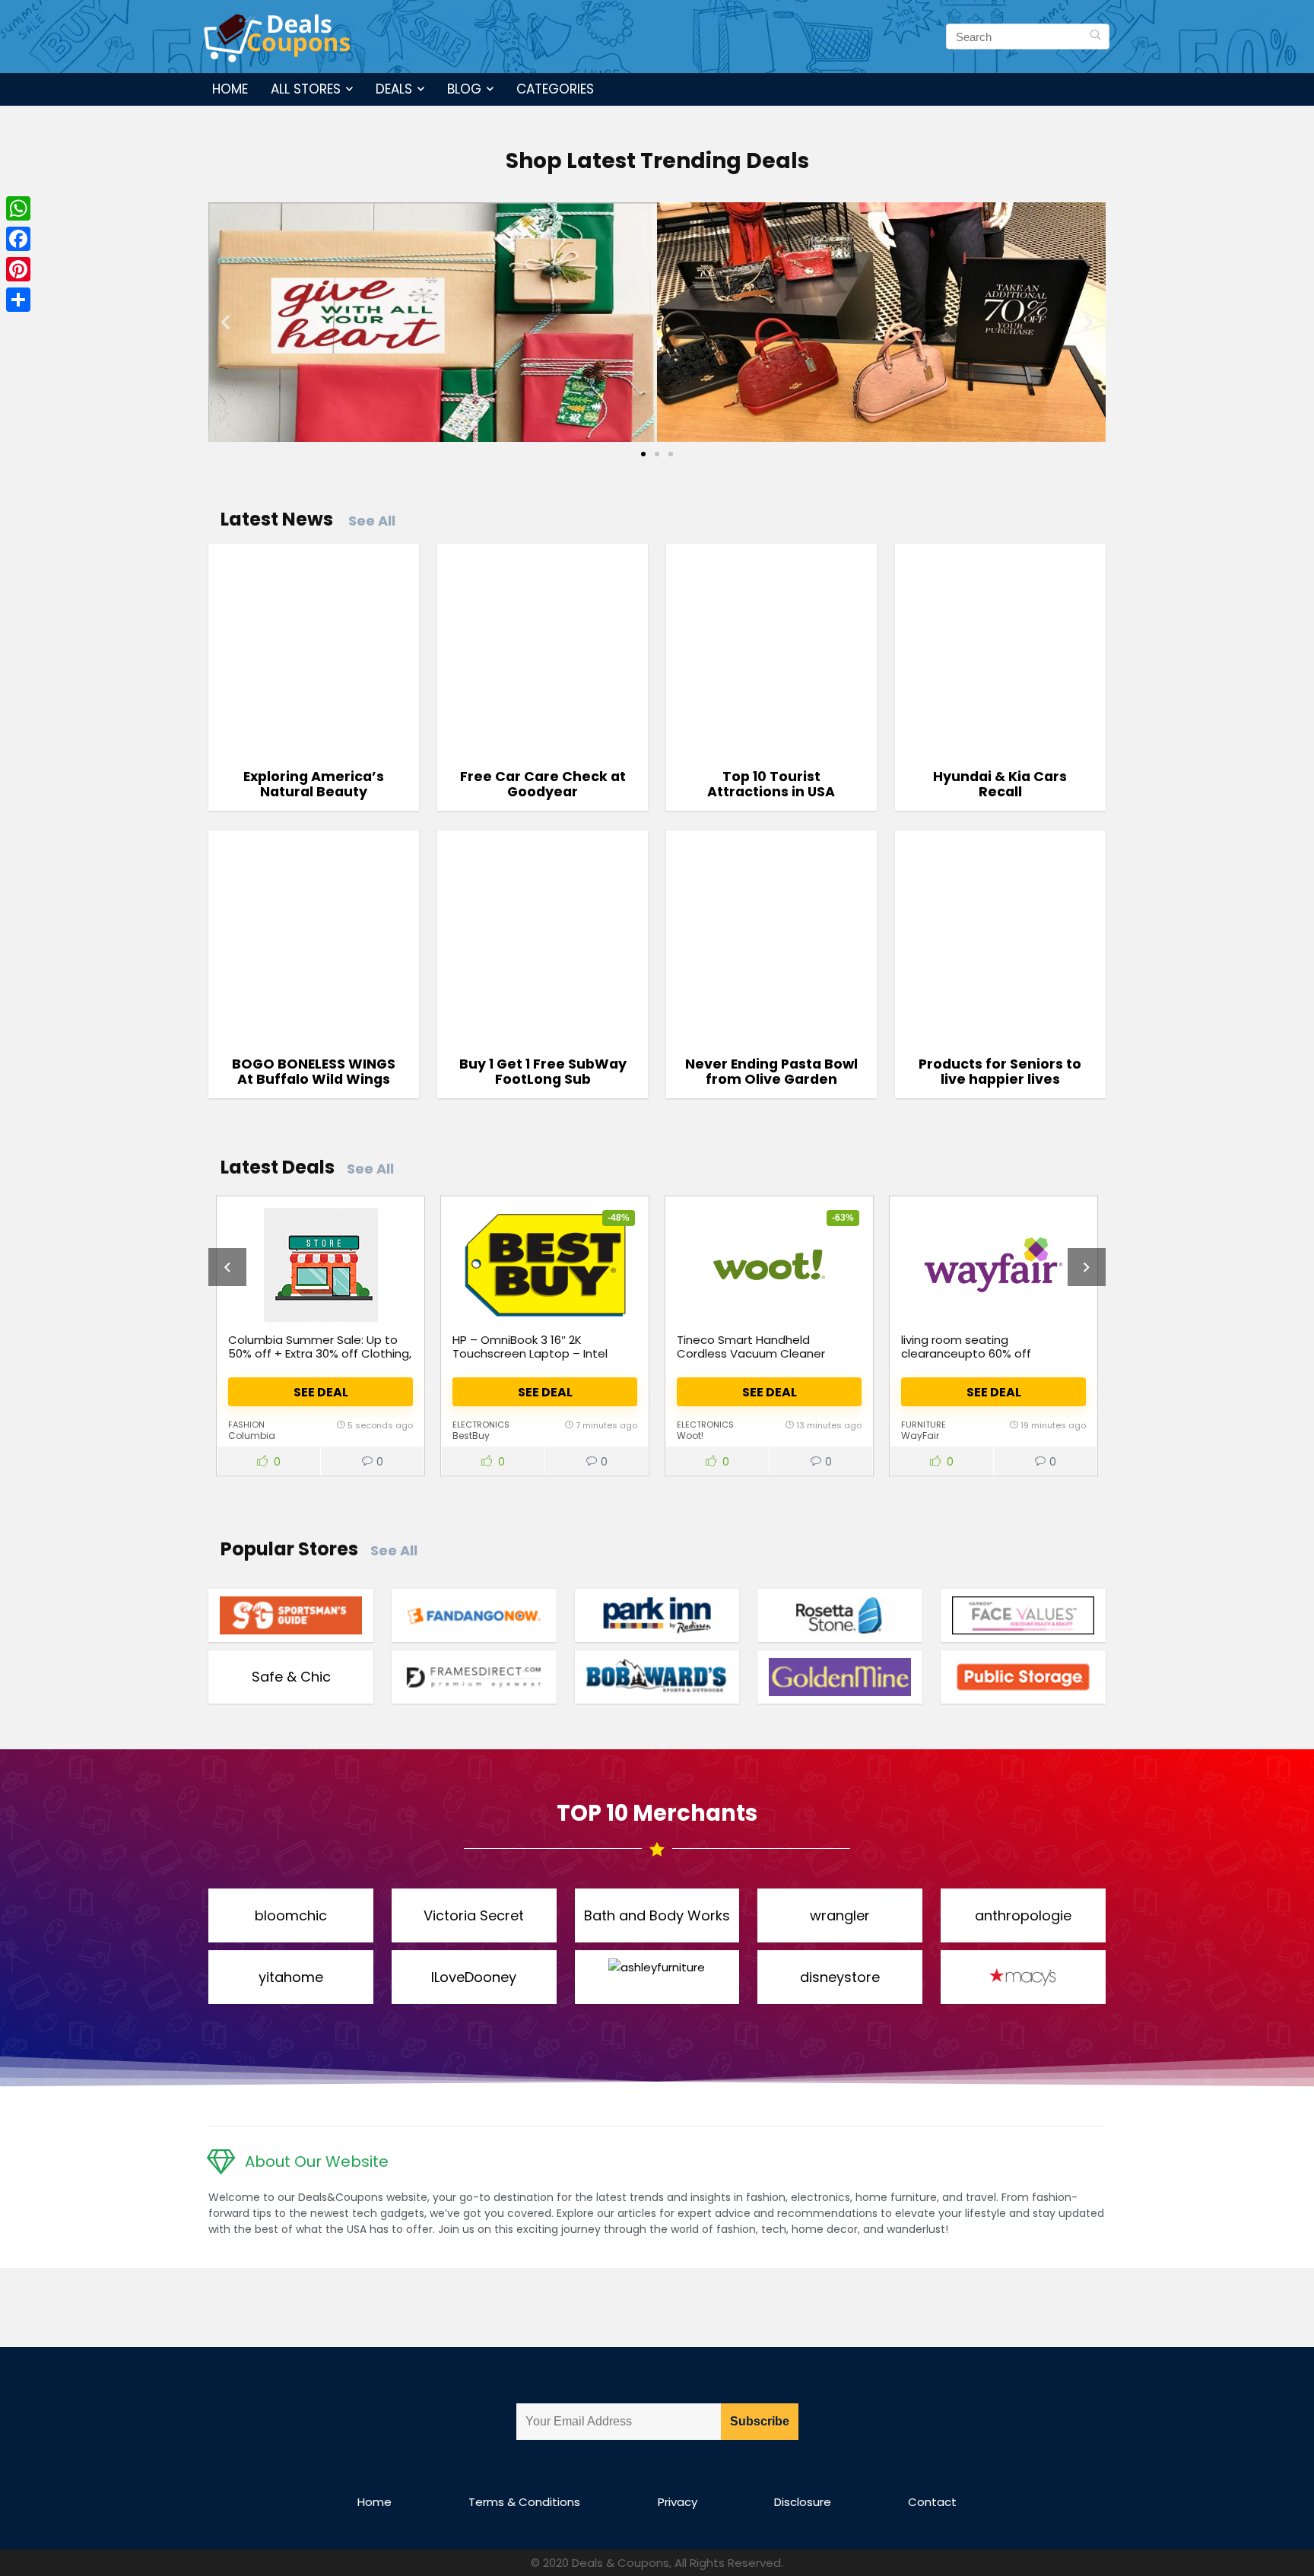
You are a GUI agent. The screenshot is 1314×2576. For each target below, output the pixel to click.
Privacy (678, 2502)
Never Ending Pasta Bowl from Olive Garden (771, 1072)
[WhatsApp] (18, 208)
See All (372, 521)
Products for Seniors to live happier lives (1000, 1072)
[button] (225, 322)
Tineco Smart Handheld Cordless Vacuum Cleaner (751, 1347)
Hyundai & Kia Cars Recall (1000, 784)
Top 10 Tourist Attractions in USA (771, 784)
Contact (932, 2502)
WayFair (920, 1436)
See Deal (321, 1392)
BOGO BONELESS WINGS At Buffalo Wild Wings (314, 1072)
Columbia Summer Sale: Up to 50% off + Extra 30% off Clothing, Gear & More (320, 1353)
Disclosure (803, 2502)
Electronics (481, 1425)
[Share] (18, 300)
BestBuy (471, 1436)
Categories (555, 89)
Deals (394, 89)
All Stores (306, 89)
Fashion (246, 1425)
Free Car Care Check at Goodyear (543, 784)
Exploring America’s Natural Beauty (314, 784)
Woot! (690, 1436)
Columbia (252, 1436)
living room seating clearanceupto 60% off (966, 1347)
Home (230, 89)
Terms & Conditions (524, 2502)
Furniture (924, 1425)
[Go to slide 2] (657, 454)
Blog (464, 89)
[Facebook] (18, 239)
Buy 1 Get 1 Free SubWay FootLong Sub (543, 1072)
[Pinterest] (18, 269)
